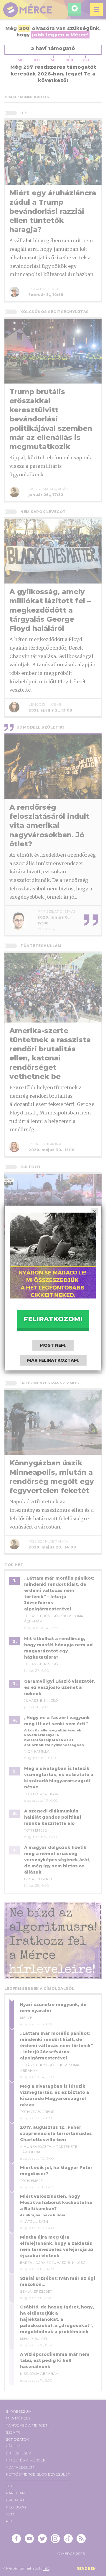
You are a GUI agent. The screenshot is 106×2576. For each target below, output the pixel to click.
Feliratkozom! (53, 1319)
